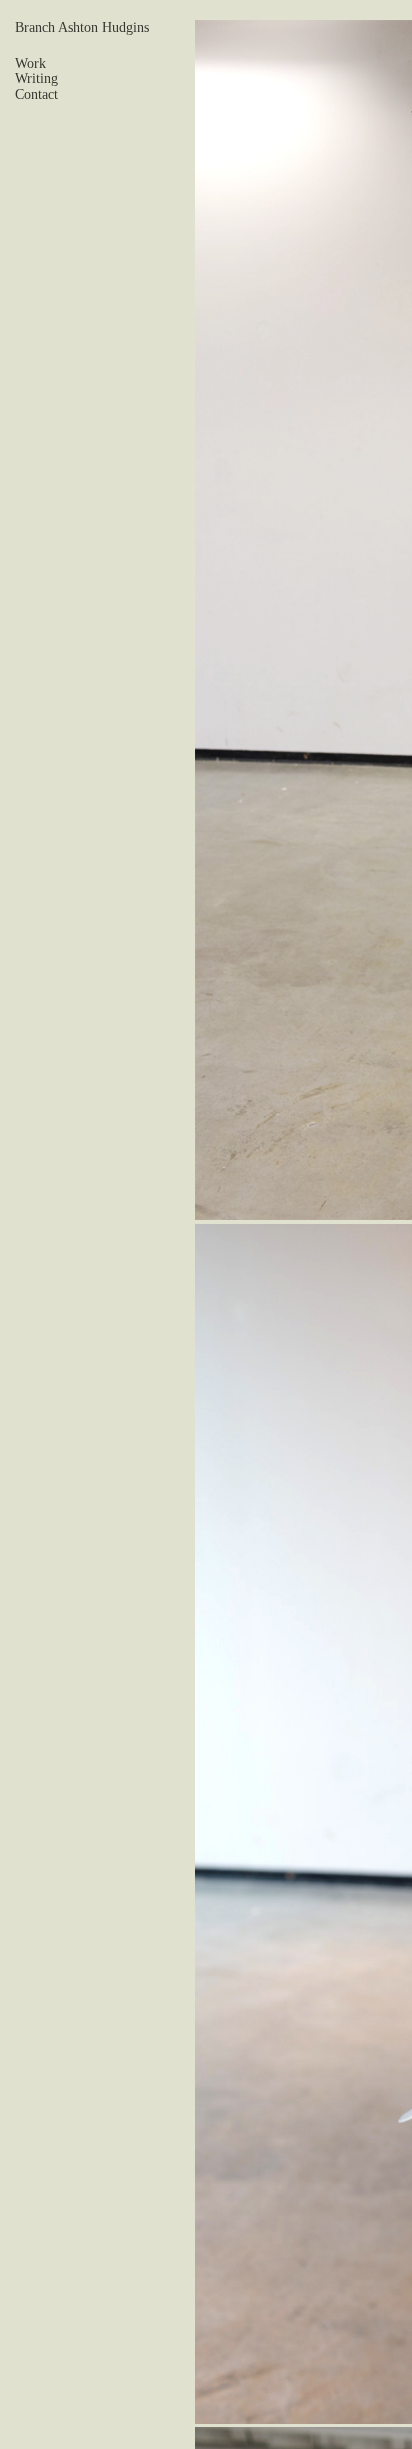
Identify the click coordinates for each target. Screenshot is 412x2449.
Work (30, 63)
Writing (36, 78)
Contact (36, 94)
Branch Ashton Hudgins (82, 27)
